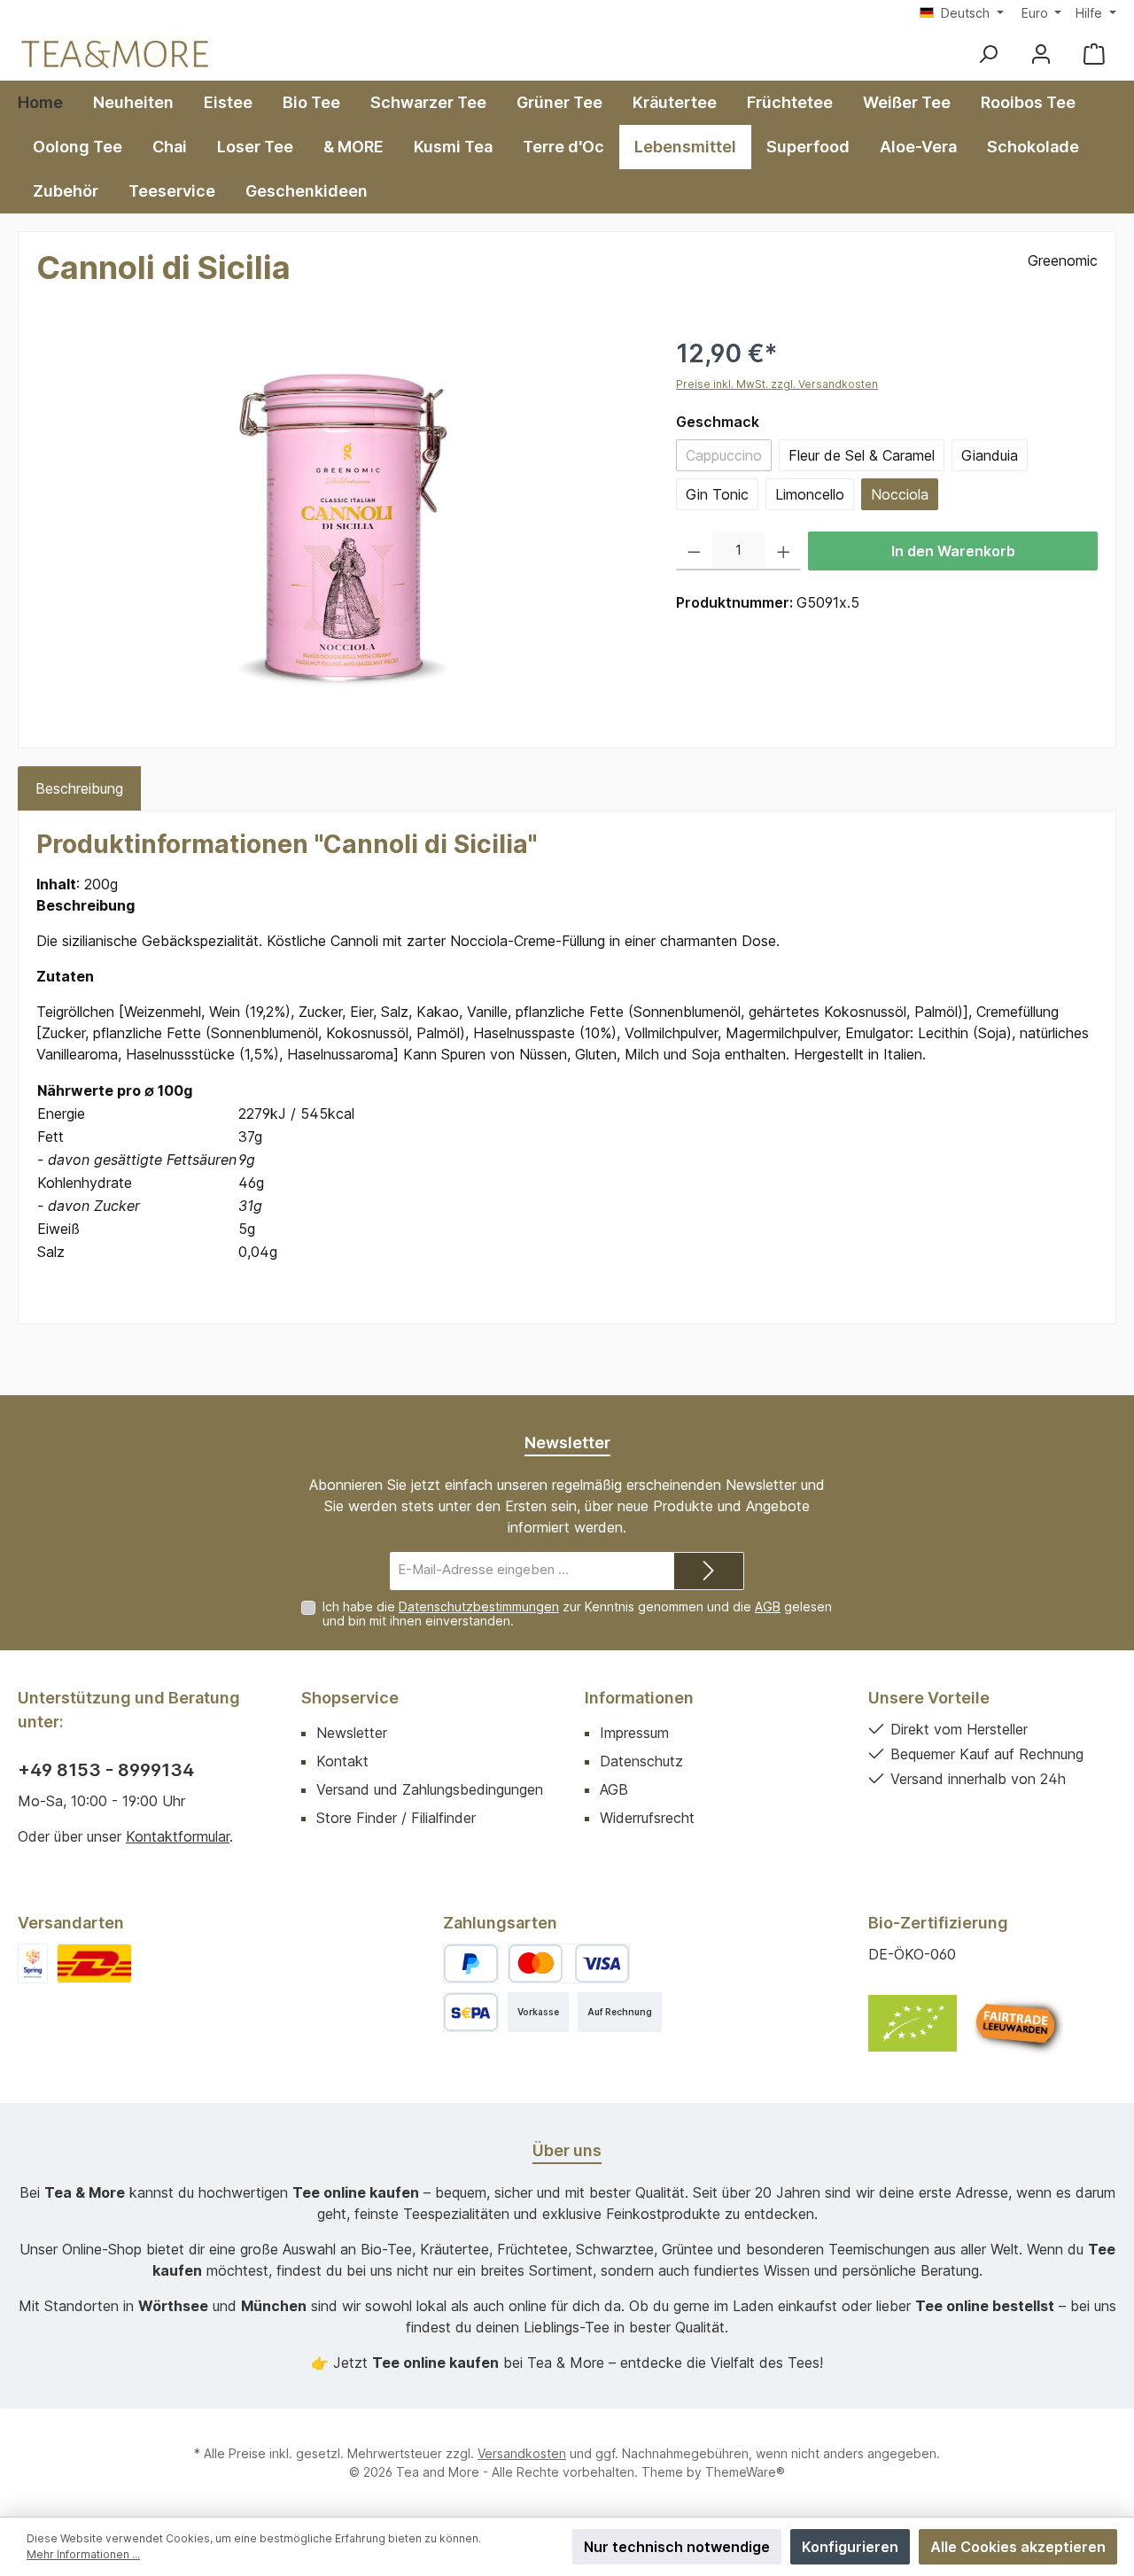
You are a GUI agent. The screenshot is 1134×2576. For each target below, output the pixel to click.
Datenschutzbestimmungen (479, 1606)
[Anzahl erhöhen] (784, 551)
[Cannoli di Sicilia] (338, 525)
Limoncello (810, 494)
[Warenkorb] (1094, 54)
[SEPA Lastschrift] (471, 2012)
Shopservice (350, 1698)
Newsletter (352, 1733)
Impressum (634, 1733)
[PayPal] (471, 1963)
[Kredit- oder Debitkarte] (569, 1963)
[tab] (79, 788)
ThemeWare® (745, 2472)
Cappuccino (729, 459)
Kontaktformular (178, 1836)
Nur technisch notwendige (677, 2547)
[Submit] (709, 1571)
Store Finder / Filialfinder (396, 1818)
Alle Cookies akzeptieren (1018, 2547)
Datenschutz (641, 1761)
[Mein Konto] (1041, 54)
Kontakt (342, 1761)
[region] (338, 525)
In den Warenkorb (953, 551)
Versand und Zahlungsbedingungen (430, 1789)
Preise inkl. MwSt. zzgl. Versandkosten (777, 384)
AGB (768, 1606)
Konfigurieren (850, 2547)
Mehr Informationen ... (83, 2554)
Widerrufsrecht (647, 1818)
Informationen (639, 1698)
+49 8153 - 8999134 (106, 1770)
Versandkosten (522, 2453)
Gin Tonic (717, 494)
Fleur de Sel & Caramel (862, 455)
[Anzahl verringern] (694, 551)
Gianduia (990, 455)
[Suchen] (988, 54)
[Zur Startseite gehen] (115, 54)
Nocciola (900, 494)
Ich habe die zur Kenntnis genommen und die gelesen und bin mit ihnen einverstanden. (577, 1614)
